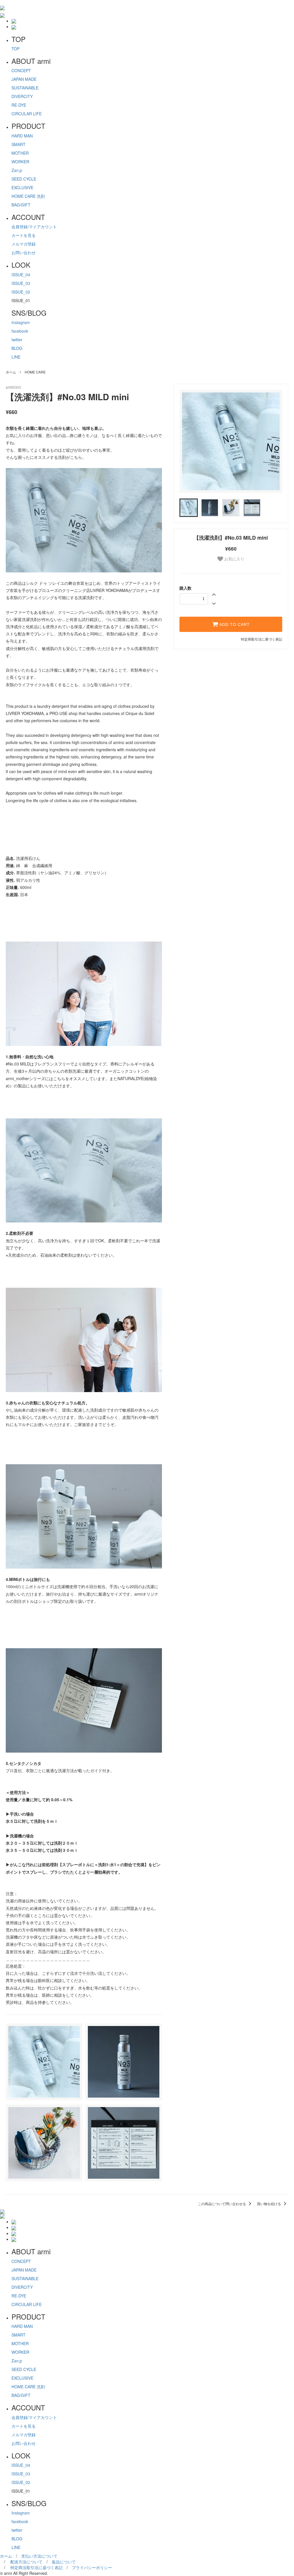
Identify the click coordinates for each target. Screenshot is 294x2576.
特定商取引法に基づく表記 (262, 639)
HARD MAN (22, 136)
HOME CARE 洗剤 (28, 196)
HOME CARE (35, 372)
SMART (19, 144)
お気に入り (234, 559)
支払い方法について (39, 2556)
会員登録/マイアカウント (34, 227)
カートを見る (24, 235)
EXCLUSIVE (22, 187)
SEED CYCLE (24, 179)
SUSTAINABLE (25, 88)
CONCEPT (21, 70)
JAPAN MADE (24, 79)
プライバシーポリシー (92, 2567)
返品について (64, 2562)
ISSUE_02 (21, 292)
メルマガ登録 (24, 244)
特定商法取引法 (36, 2567)
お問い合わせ (24, 252)
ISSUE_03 (21, 283)
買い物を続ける (269, 2204)
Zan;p (17, 170)
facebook (20, 331)
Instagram (21, 322)
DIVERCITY (22, 96)
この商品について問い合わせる (222, 2204)
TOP (16, 49)
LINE (16, 357)
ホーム (11, 372)
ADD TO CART (234, 624)
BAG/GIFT (21, 205)
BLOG (17, 348)
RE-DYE (19, 105)
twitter (17, 340)
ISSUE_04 (21, 275)
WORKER (20, 162)
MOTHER (20, 153)
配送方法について (26, 2562)
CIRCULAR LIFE (27, 114)
